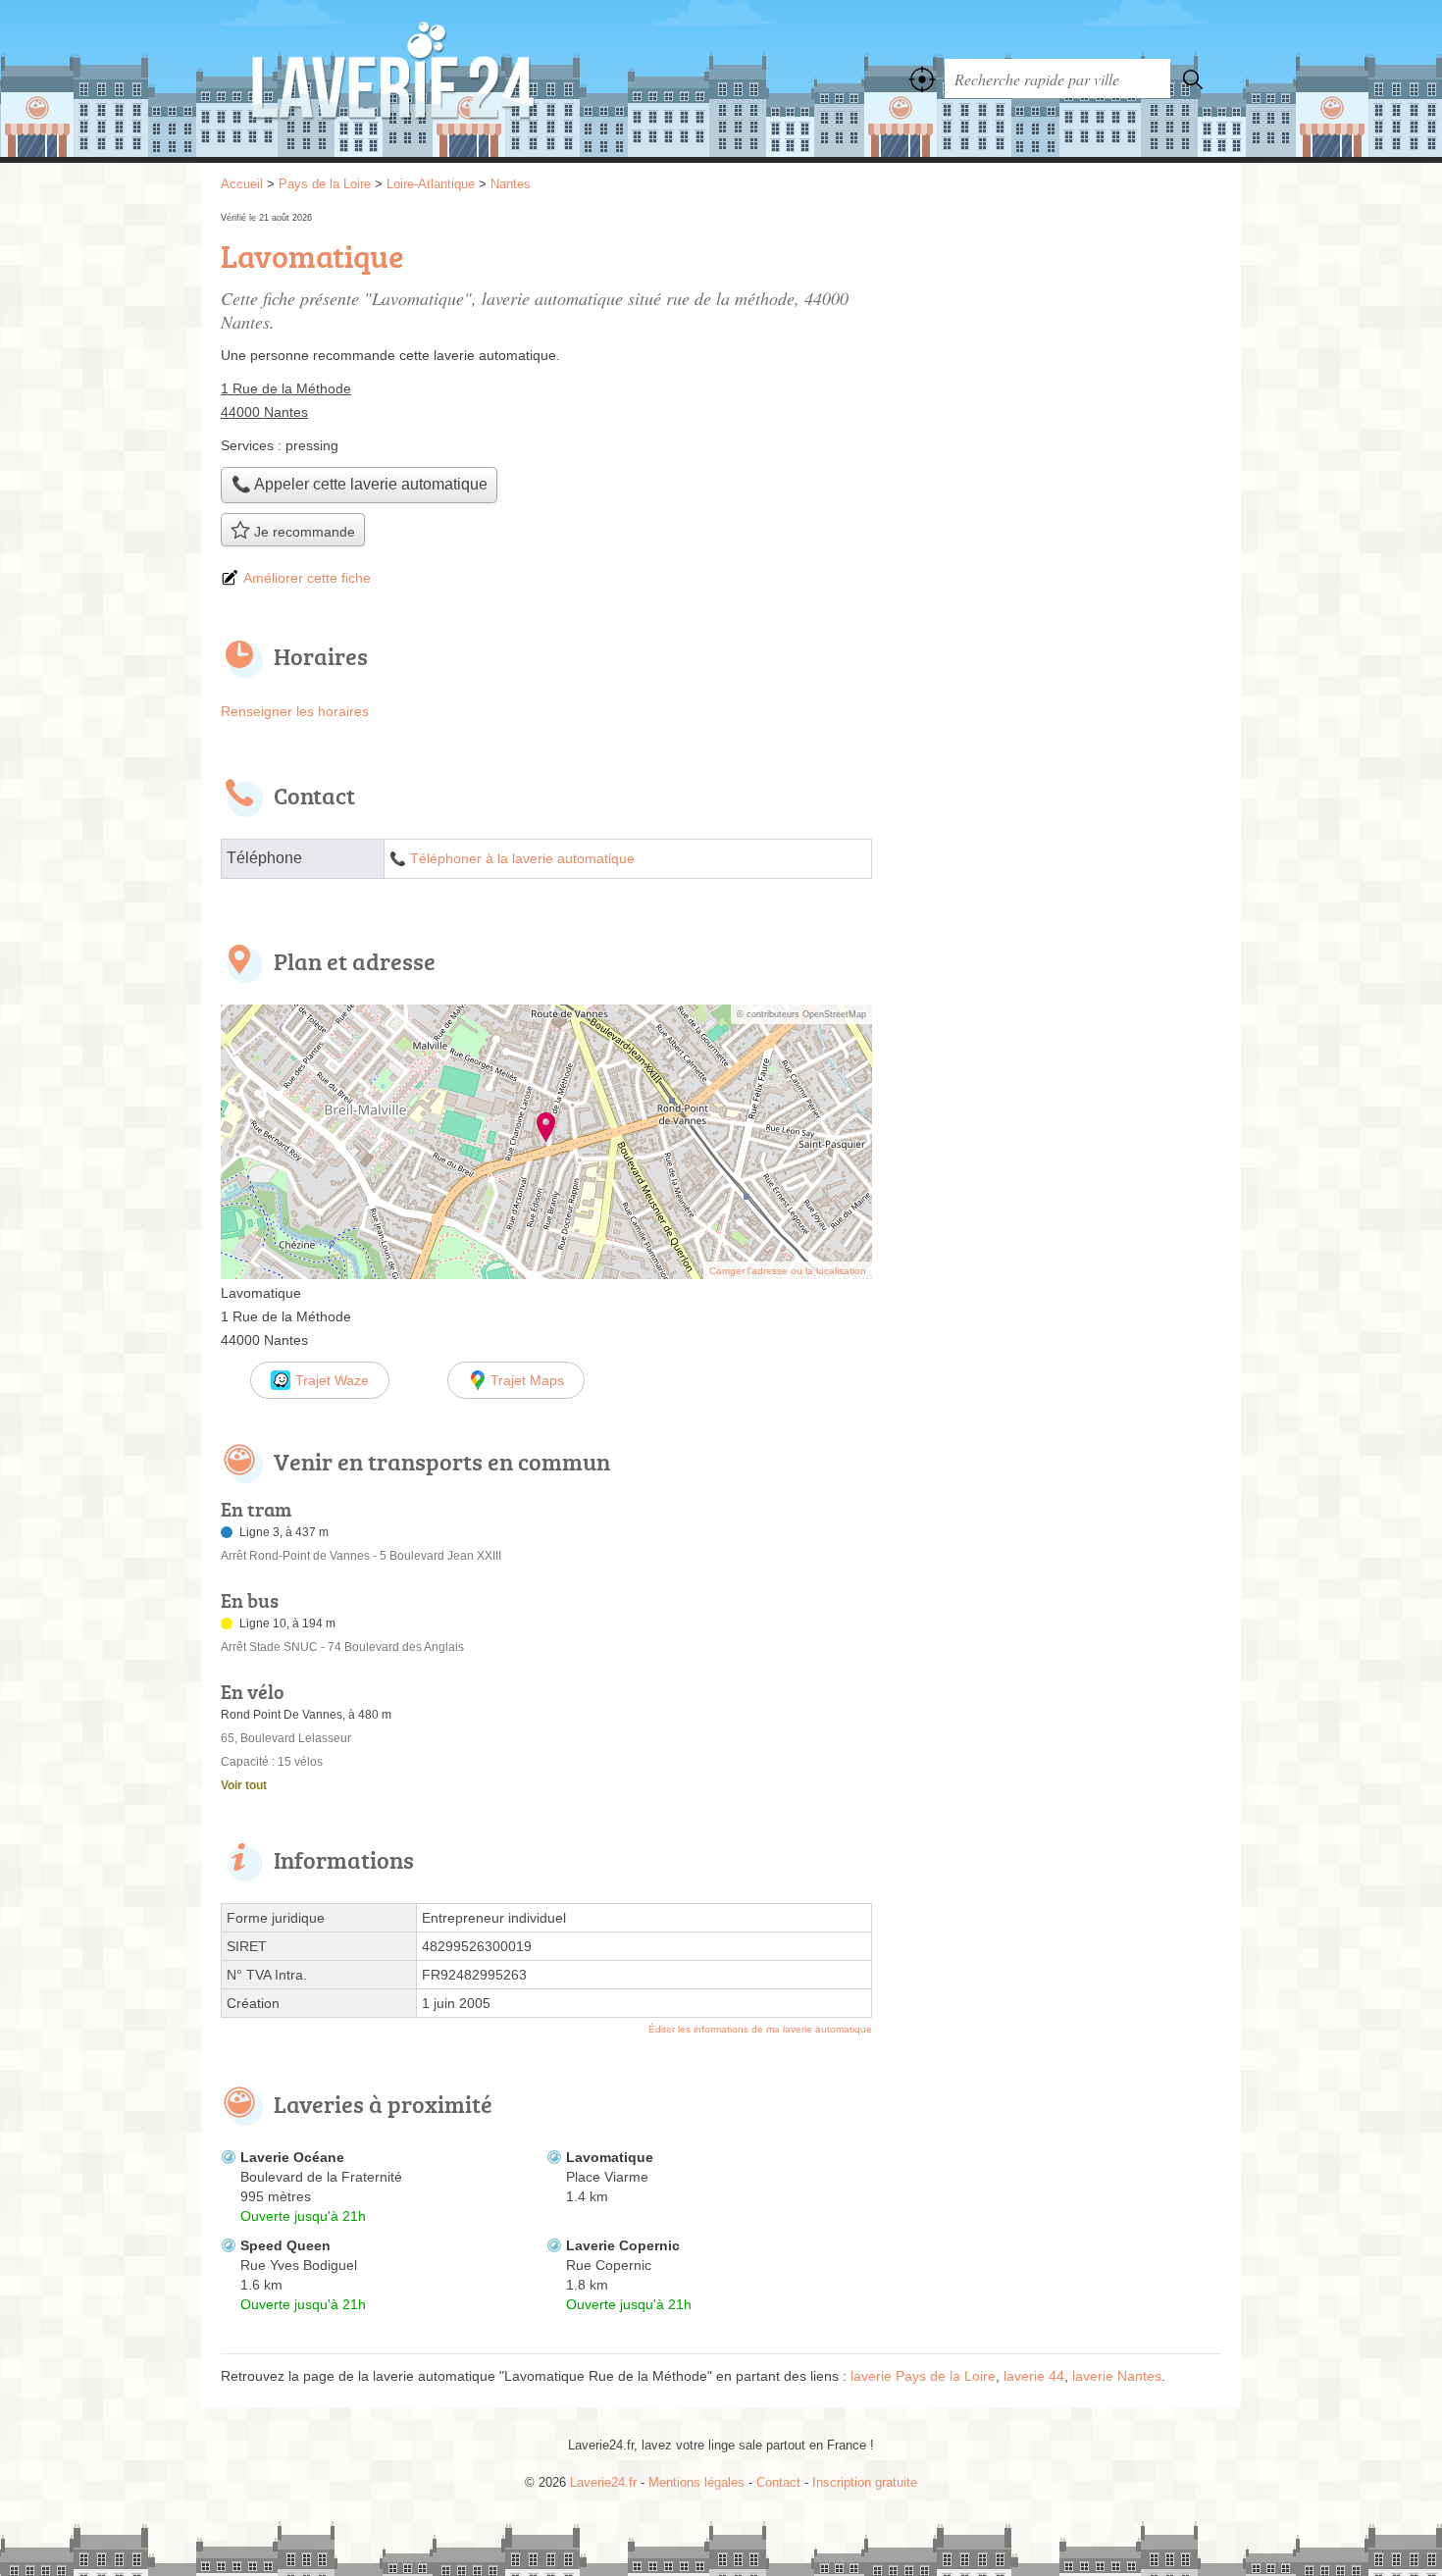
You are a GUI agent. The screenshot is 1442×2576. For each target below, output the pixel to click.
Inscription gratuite (865, 2482)
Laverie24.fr (437, 78)
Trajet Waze (332, 1380)
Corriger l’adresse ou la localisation (788, 1271)
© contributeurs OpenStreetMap (801, 1014)
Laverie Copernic (623, 2245)
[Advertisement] (1056, 345)
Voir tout (244, 1785)
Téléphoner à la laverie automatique (522, 859)
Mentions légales (696, 2482)
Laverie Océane (292, 2157)
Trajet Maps (527, 1380)
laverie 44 (1034, 2376)
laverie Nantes (1117, 2376)
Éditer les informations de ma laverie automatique (760, 2029)
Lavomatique (610, 2157)
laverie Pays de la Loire (923, 2376)
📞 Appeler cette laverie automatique (360, 484)
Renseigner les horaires (295, 711)
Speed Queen (285, 2245)
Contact (778, 2482)
